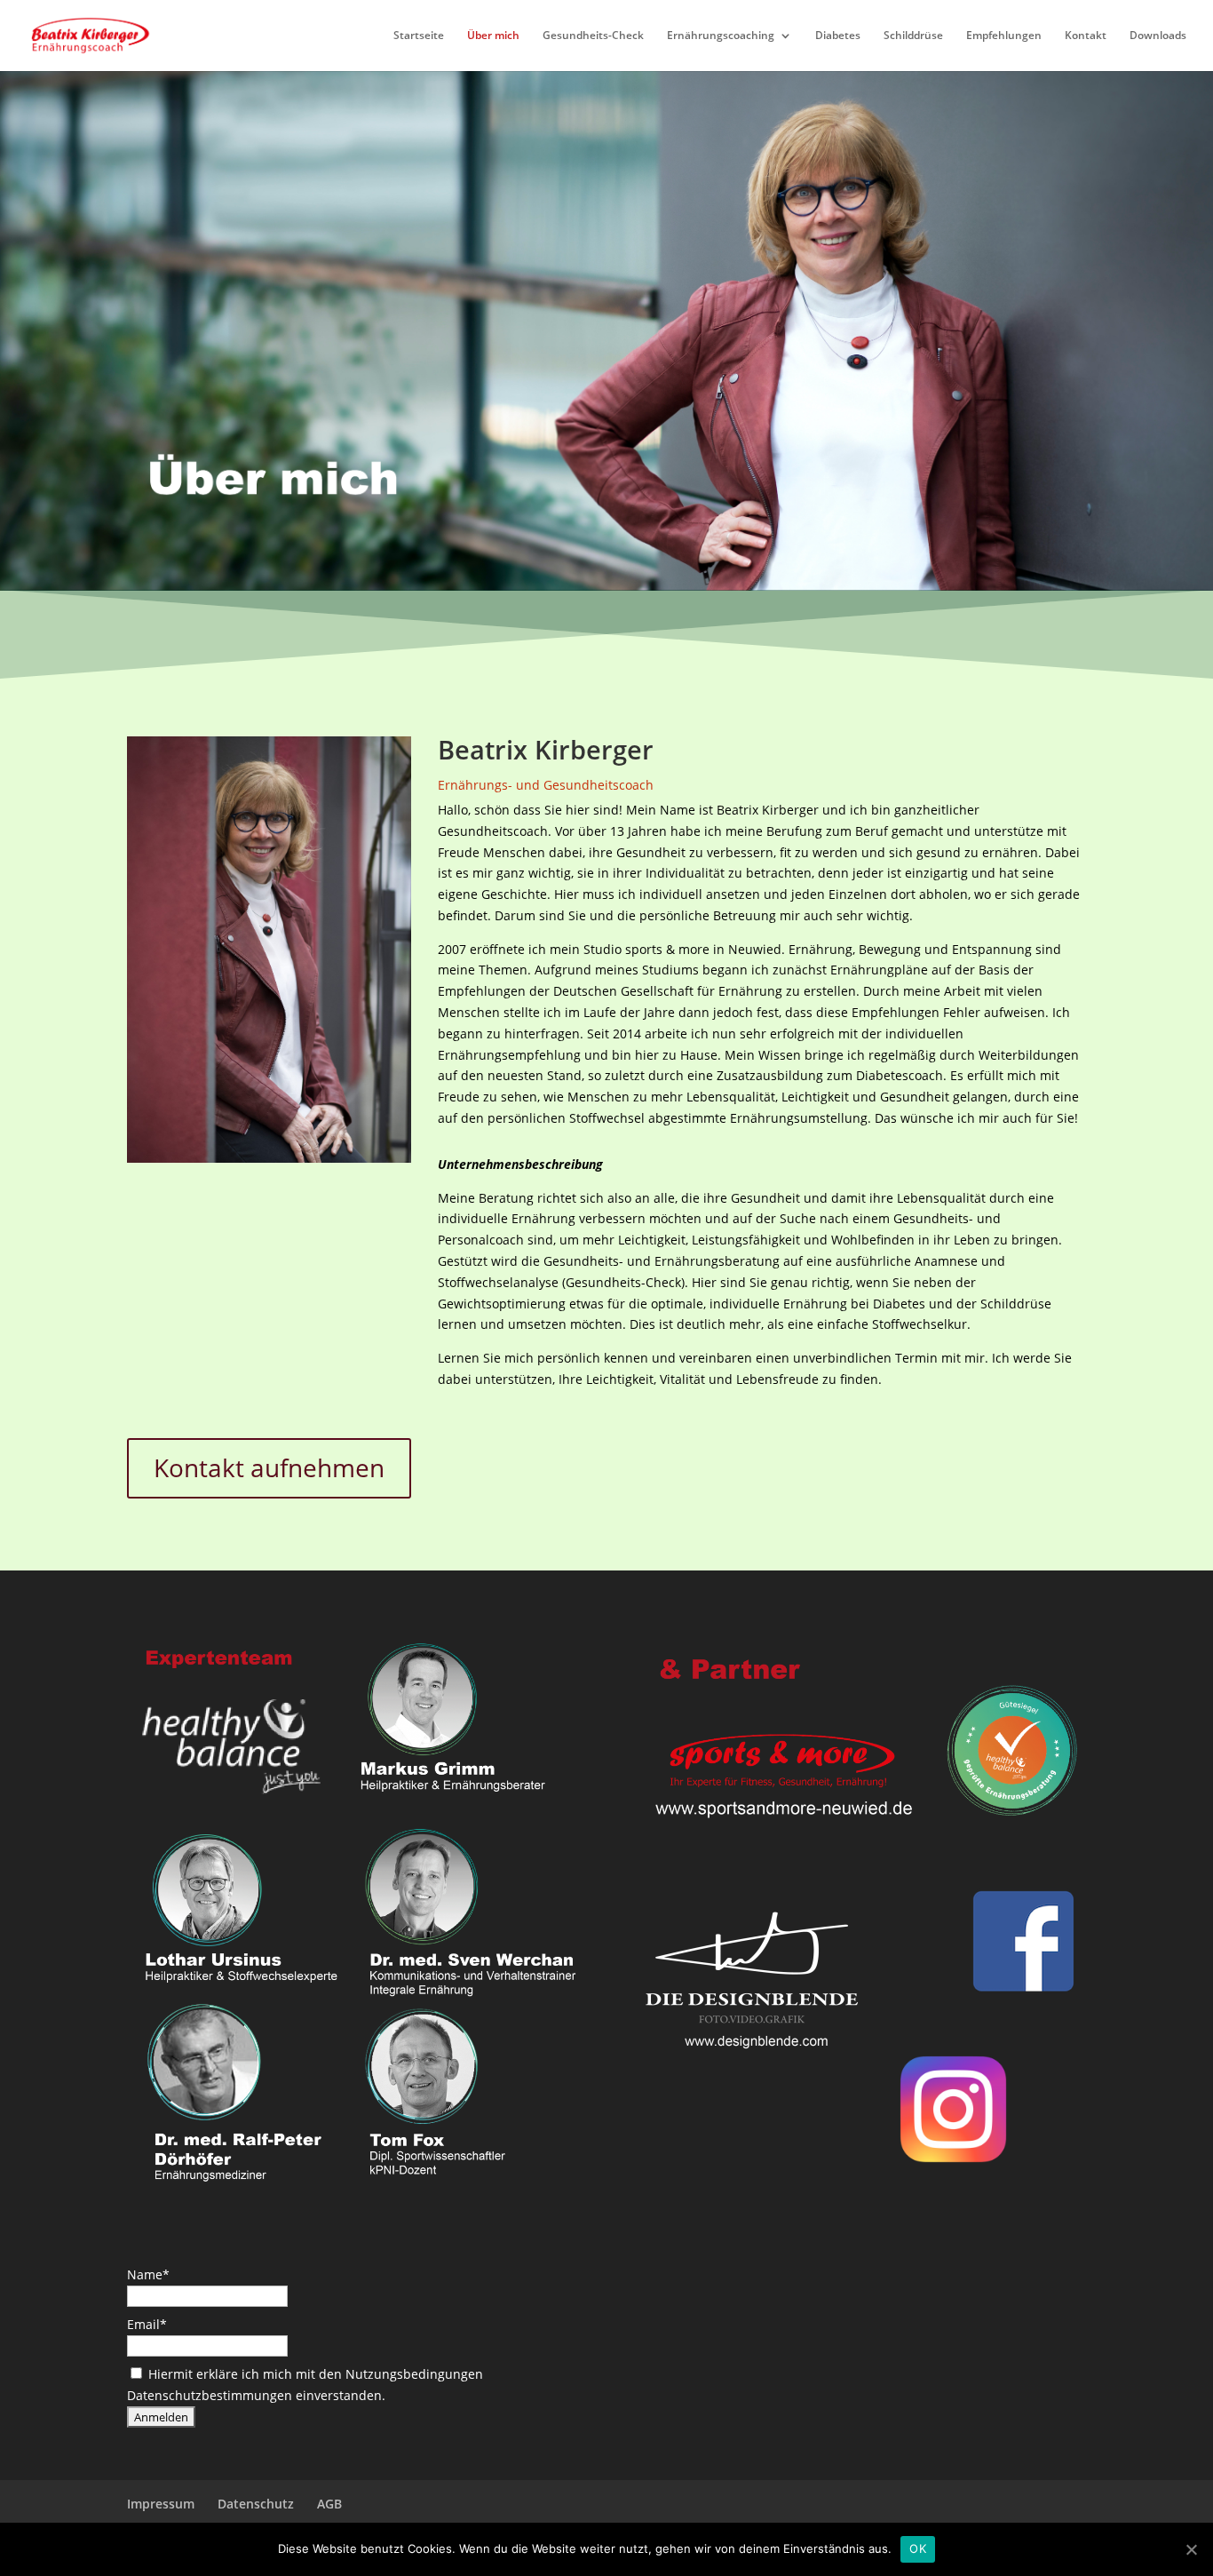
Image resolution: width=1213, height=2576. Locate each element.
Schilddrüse (913, 36)
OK (918, 2548)
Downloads (1158, 36)
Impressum (161, 2504)
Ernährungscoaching (721, 36)
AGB (329, 2504)
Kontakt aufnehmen (269, 1467)
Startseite (419, 36)
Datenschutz (256, 2504)
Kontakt (1086, 36)
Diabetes (838, 36)
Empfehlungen (1004, 36)
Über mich (493, 36)
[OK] (1191, 2549)
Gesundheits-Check (593, 36)
